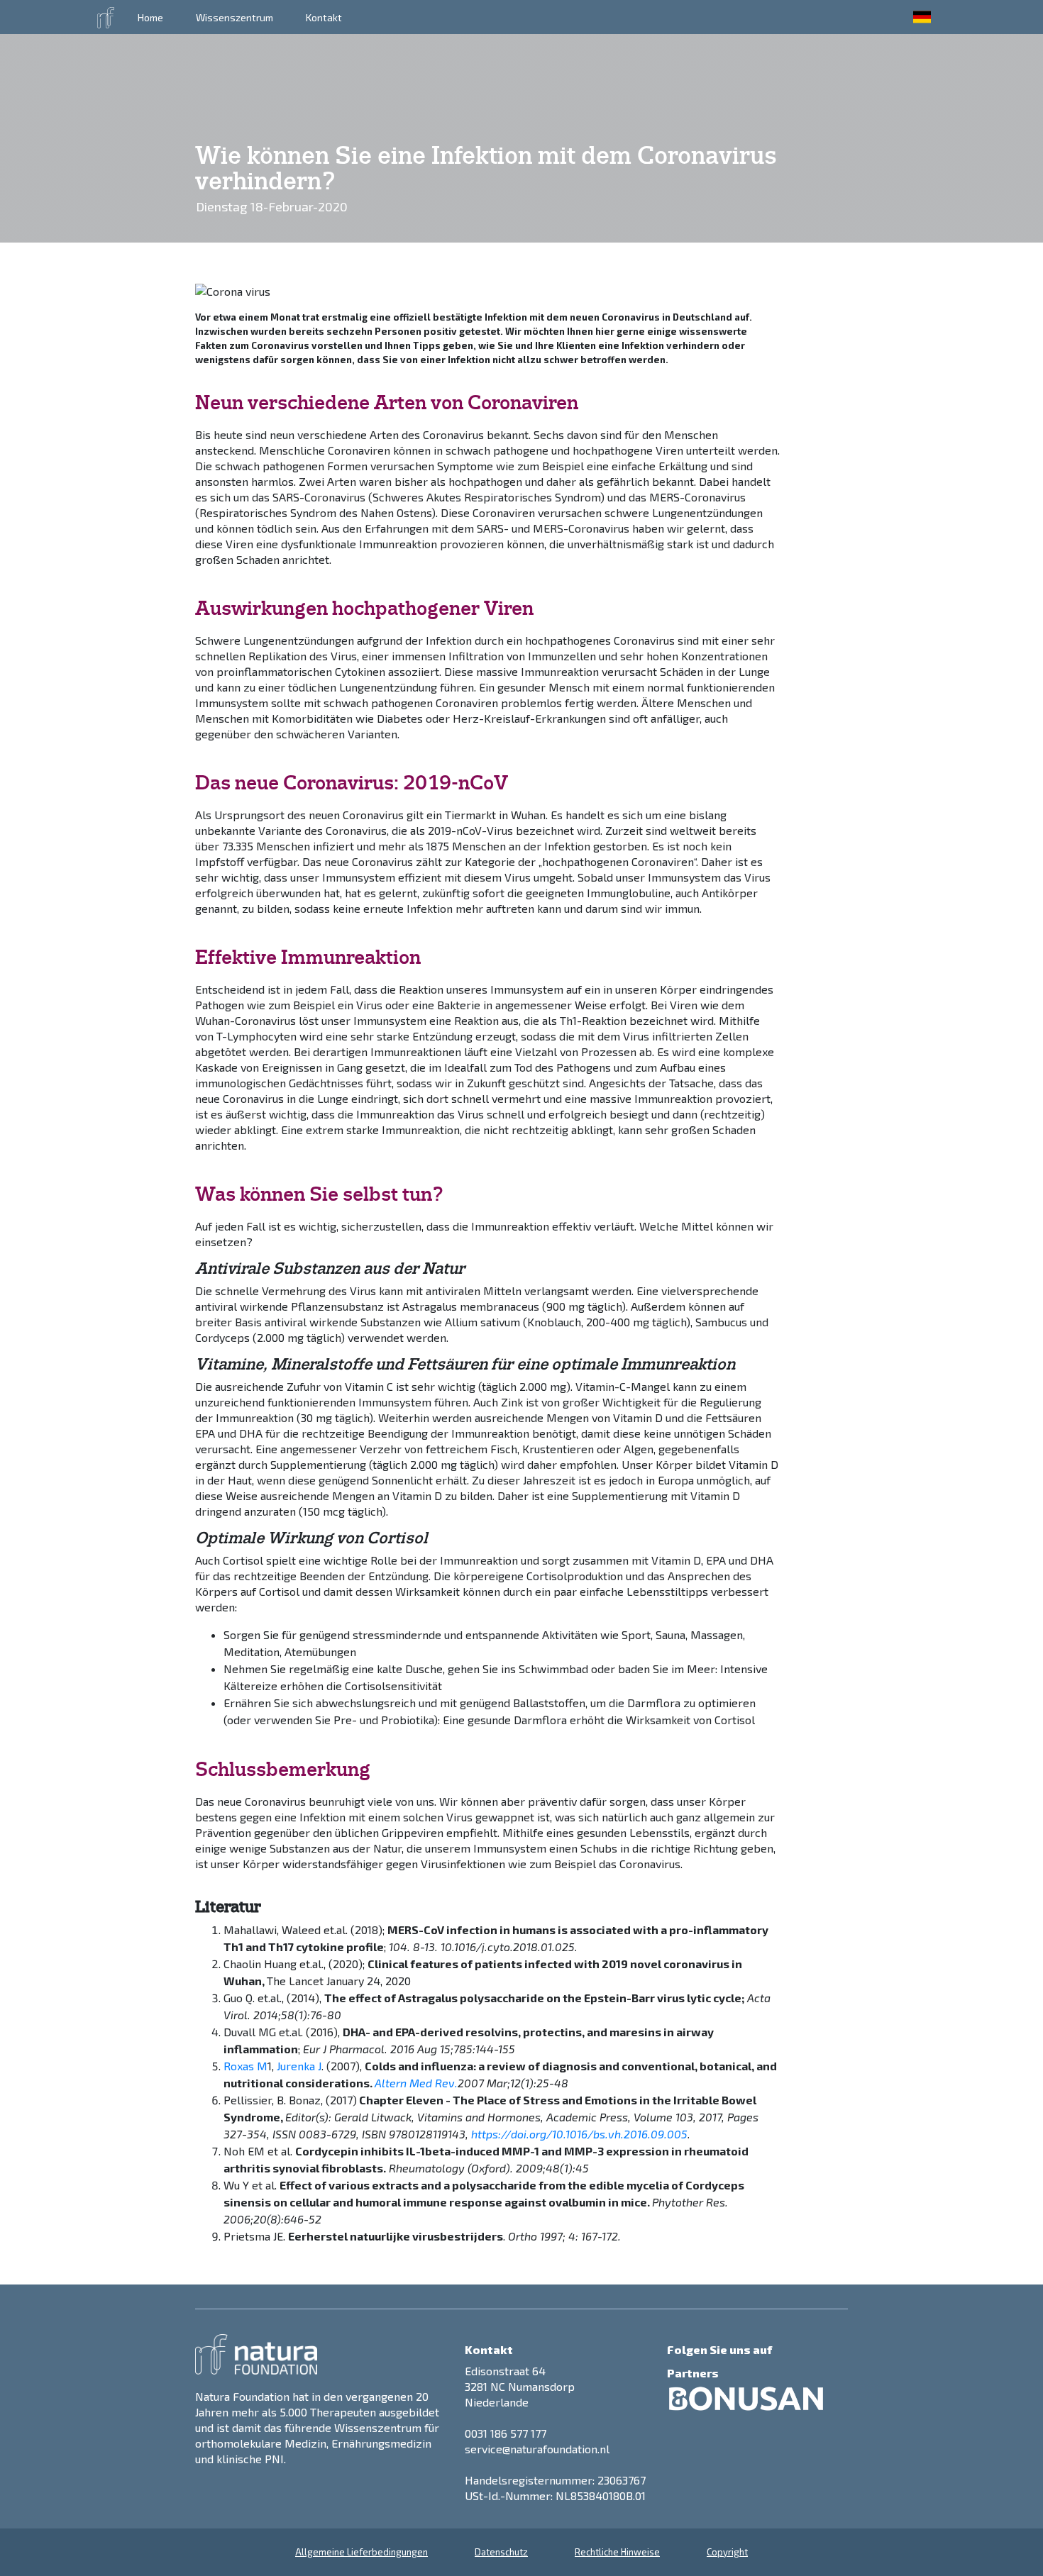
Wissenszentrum (234, 17)
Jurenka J (299, 2066)
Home (150, 17)
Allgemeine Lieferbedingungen (362, 2552)
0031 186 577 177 (506, 2433)
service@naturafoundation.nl (537, 2449)
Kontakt (324, 17)
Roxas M (245, 2066)
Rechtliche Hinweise (617, 2552)
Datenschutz (501, 2552)
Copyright (727, 2552)
